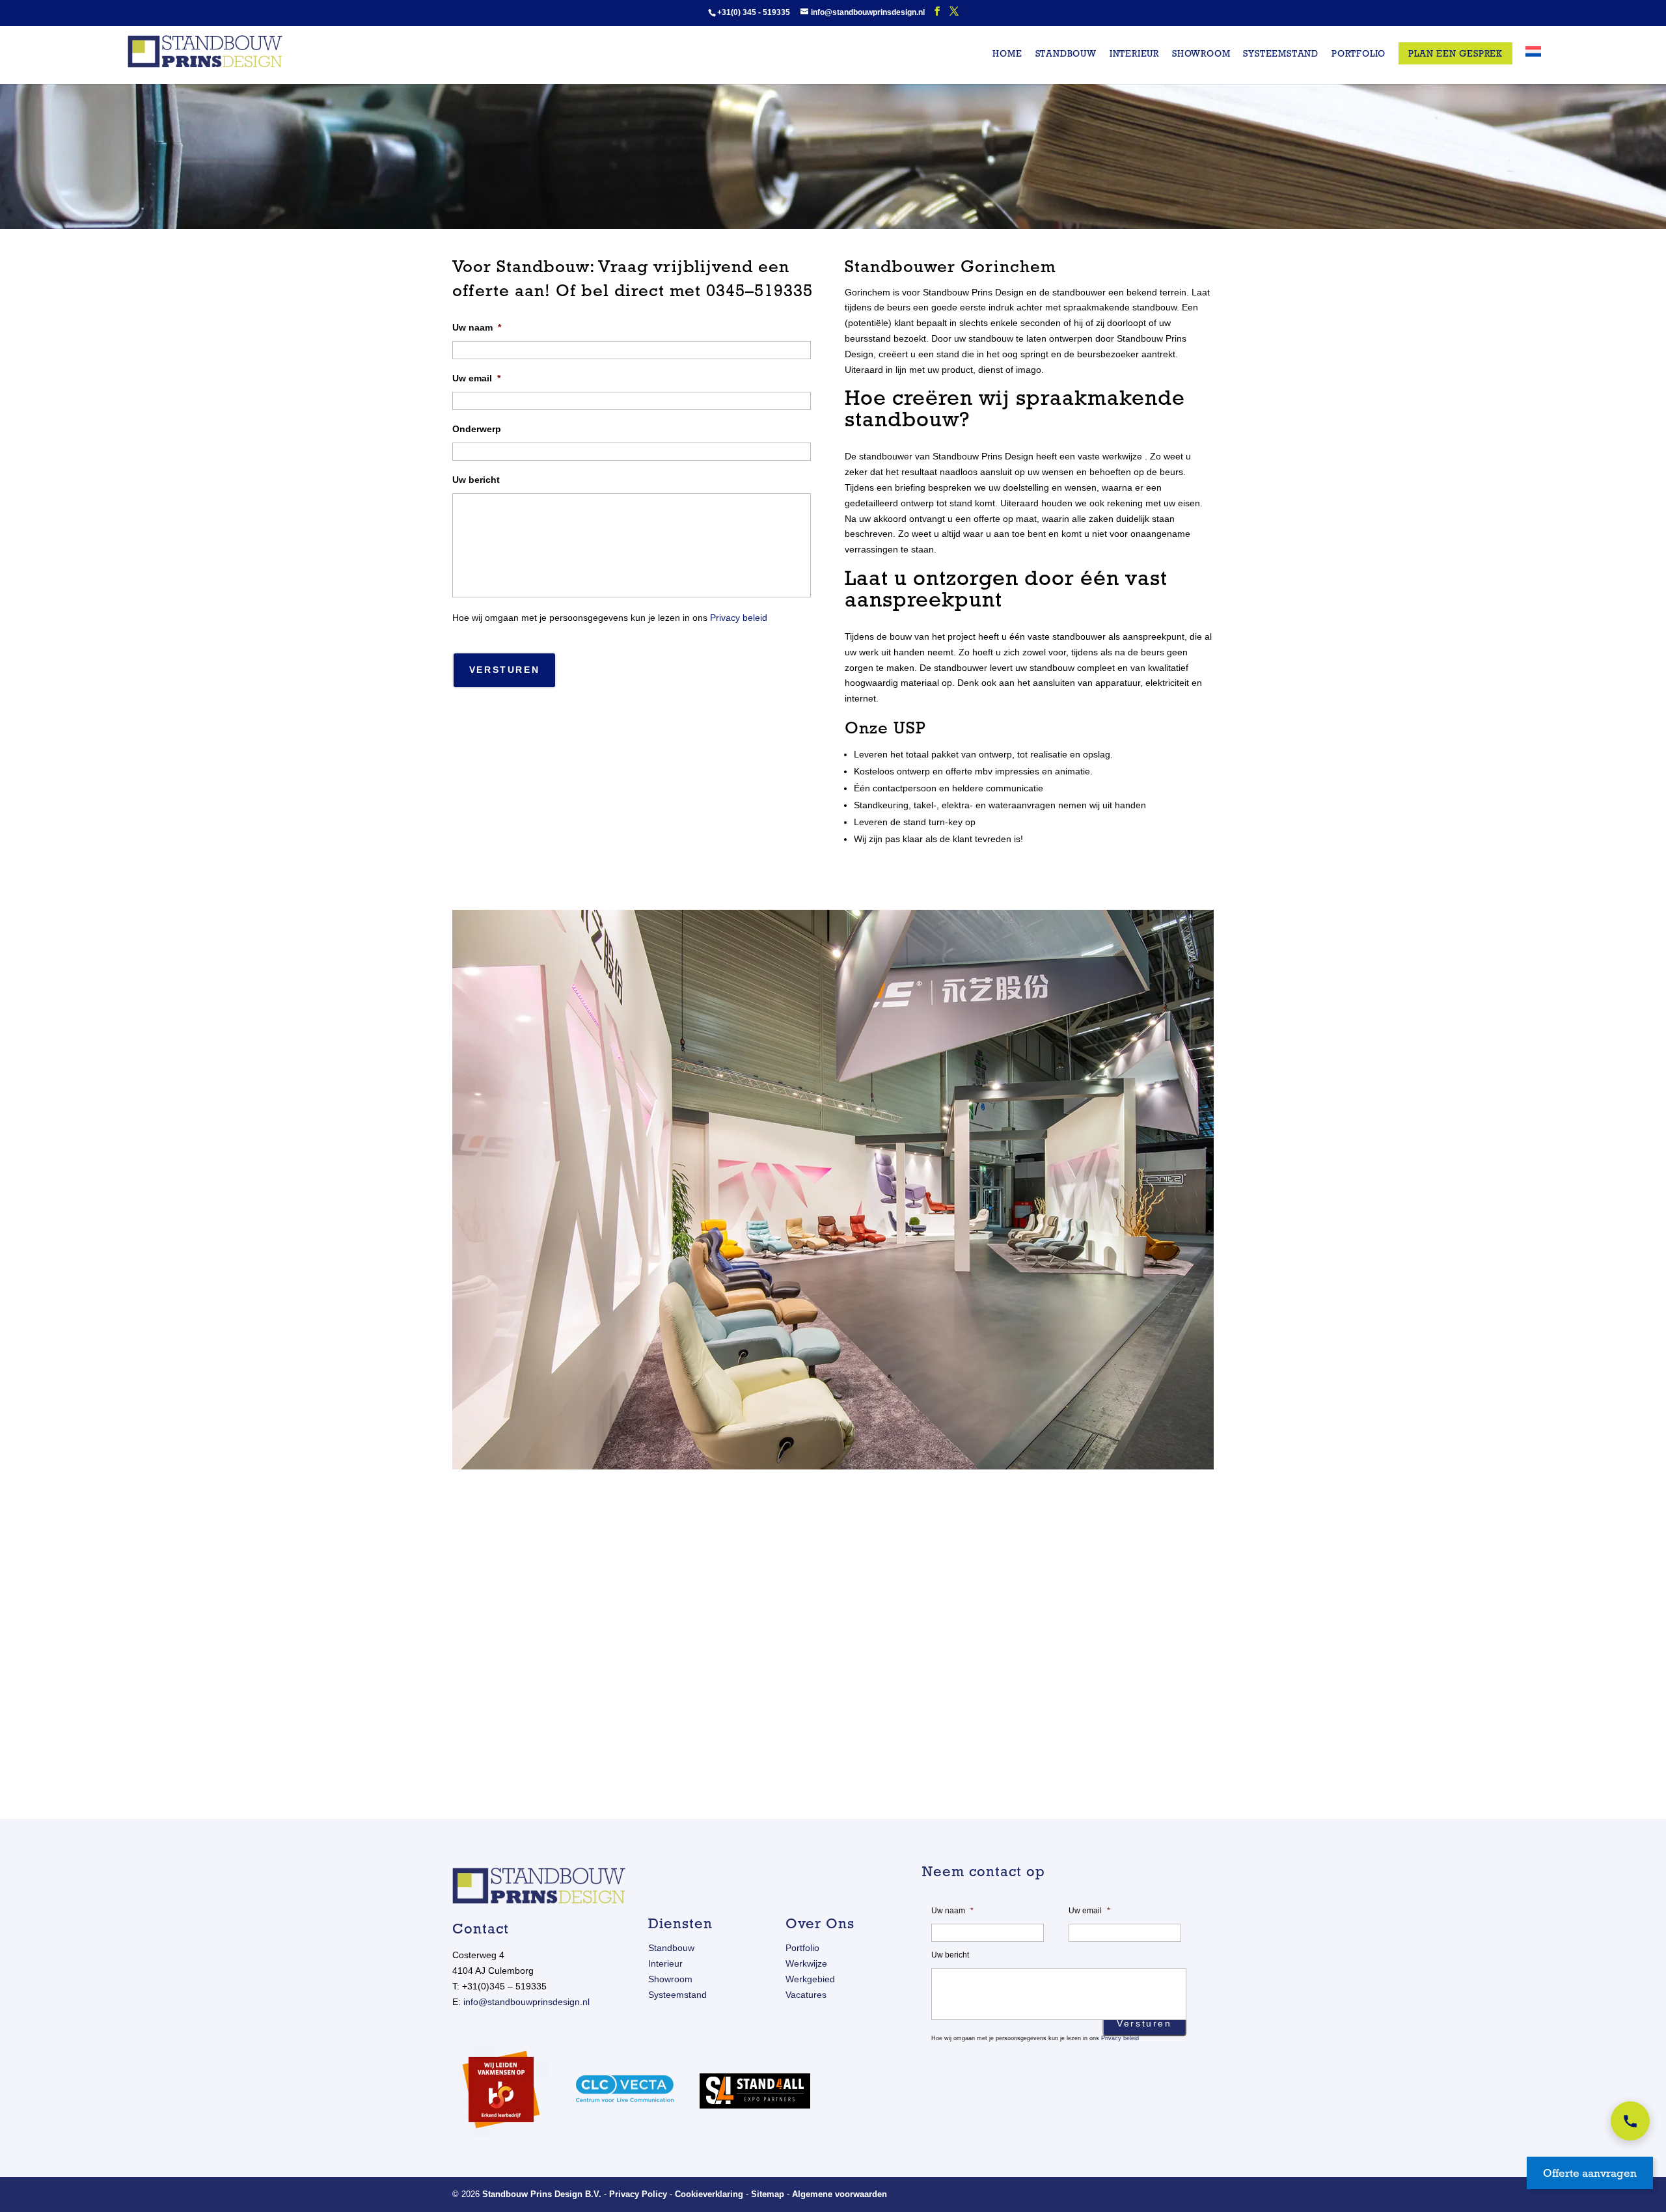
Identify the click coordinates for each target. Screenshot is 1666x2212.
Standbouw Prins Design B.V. (542, 2194)
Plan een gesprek (1455, 53)
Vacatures (806, 1995)
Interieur (1134, 54)
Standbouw (1066, 54)
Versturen (504, 670)
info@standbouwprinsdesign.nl (526, 2002)
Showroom (1201, 54)
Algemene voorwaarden (840, 2194)
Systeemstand (1281, 54)
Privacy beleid (739, 618)
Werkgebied (810, 1979)
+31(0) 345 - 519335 (754, 12)
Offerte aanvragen (1590, 2173)
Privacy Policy (638, 2194)
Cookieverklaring (709, 2194)
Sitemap (768, 2194)
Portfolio (1359, 54)
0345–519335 (759, 290)
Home (1007, 54)
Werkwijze (806, 1963)
